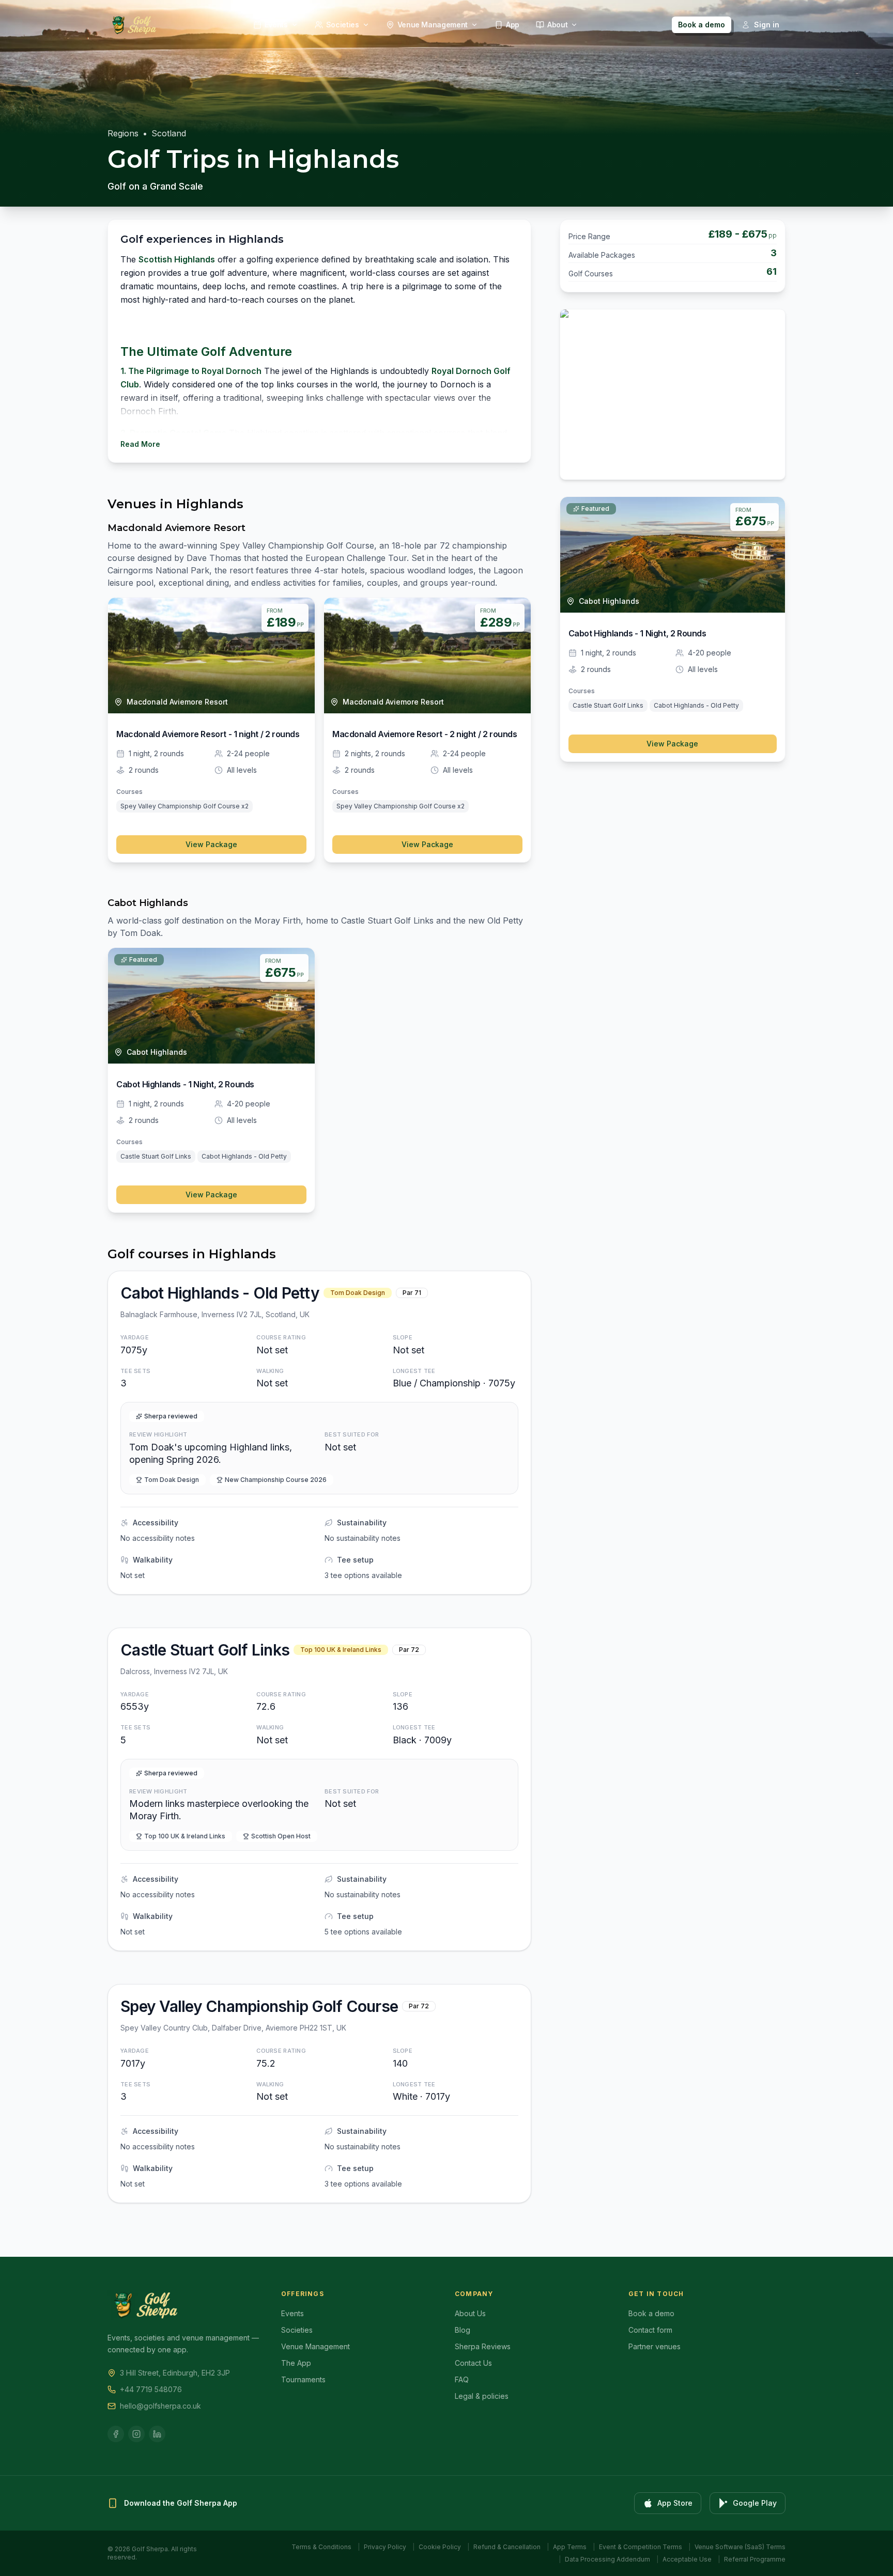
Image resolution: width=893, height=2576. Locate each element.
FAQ (462, 2379)
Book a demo (702, 25)
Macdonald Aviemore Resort (176, 528)
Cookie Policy (440, 2547)
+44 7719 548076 (151, 2389)
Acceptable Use (687, 2559)
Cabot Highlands (148, 903)
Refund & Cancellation (507, 2547)
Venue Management (315, 2346)
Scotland (169, 133)
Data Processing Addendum (607, 2559)
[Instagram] (136, 2434)
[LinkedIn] (157, 2434)
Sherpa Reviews (483, 2346)
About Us (470, 2313)
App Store (675, 2503)
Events (292, 2313)
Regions (123, 133)
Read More (140, 444)
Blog (463, 2330)
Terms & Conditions (321, 2547)
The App (296, 2363)
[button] (319, 1433)
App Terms (570, 2547)
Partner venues (655, 2346)
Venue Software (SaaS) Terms (740, 2547)
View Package (211, 844)
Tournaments (303, 2379)
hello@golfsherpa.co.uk (160, 2406)
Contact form (650, 2330)
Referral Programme (755, 2559)
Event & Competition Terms (641, 2547)
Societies (297, 2330)
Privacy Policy (385, 2547)
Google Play (755, 2503)
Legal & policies (482, 2396)
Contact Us (473, 2363)
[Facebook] (116, 2434)
